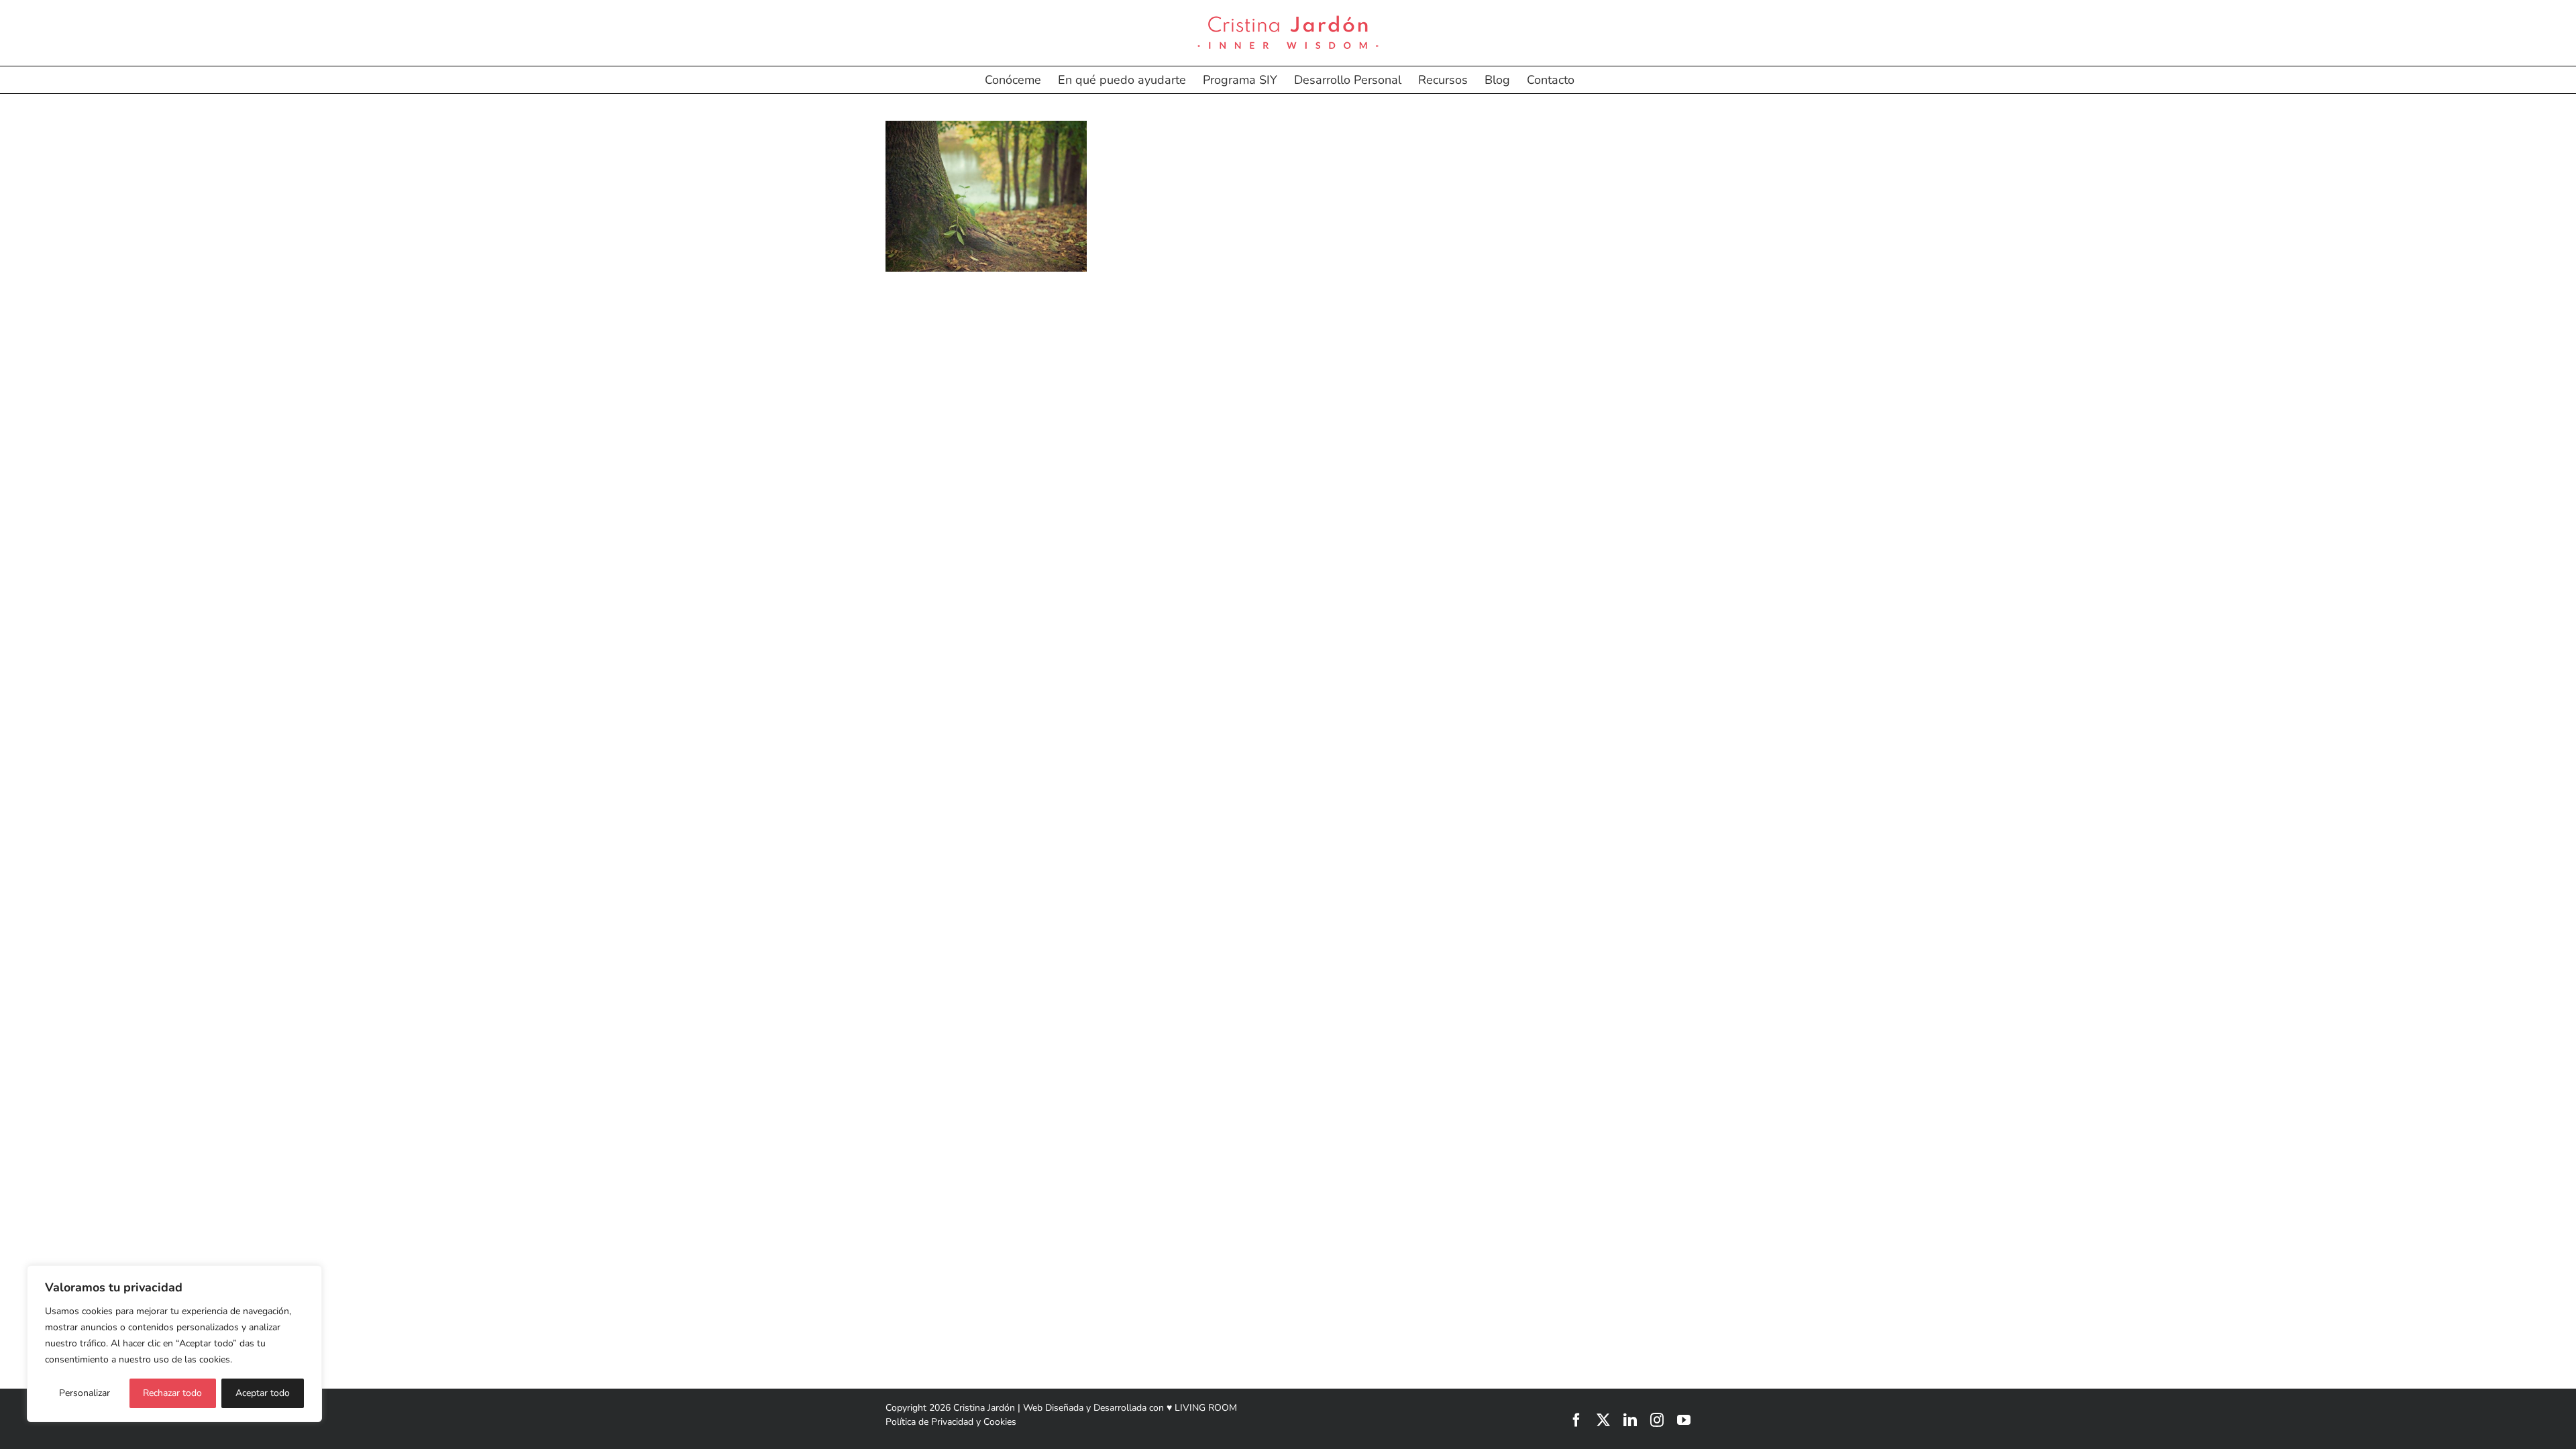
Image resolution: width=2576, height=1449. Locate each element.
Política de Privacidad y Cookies (951, 1422)
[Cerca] (308, 1277)
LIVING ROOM (1206, 1408)
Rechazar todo (172, 1393)
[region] (174, 1344)
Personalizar (85, 1393)
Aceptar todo (263, 1393)
